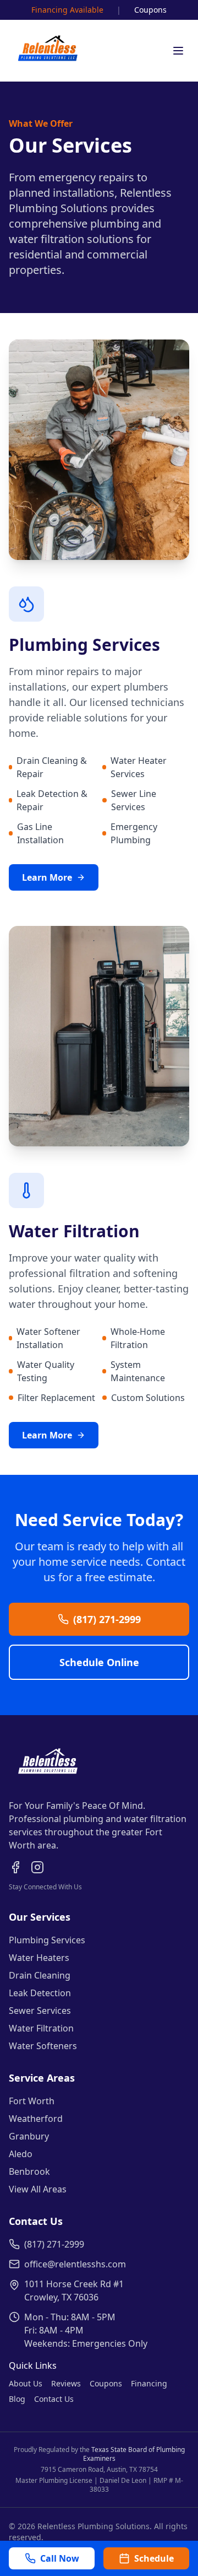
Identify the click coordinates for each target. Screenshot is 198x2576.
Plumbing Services (47, 1940)
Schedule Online (99, 1662)
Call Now (60, 2558)
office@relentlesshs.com (75, 2264)
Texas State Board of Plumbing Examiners (134, 2454)
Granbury (29, 2136)
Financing (149, 2383)
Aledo (21, 2154)
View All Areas (38, 2189)
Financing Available (67, 10)
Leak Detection (40, 1993)
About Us (26, 2383)
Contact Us (54, 2399)
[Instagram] (37, 1867)
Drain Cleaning (40, 1975)
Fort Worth (32, 2101)
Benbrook (29, 2171)
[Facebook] (15, 1867)
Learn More (47, 877)
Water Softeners (43, 2046)
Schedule (154, 2558)
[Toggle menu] (178, 51)
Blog (17, 2399)
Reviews (66, 2383)
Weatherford (36, 2119)
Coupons (150, 10)
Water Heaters (39, 1958)
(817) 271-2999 (107, 1619)
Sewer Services (40, 2011)
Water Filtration (41, 2028)
